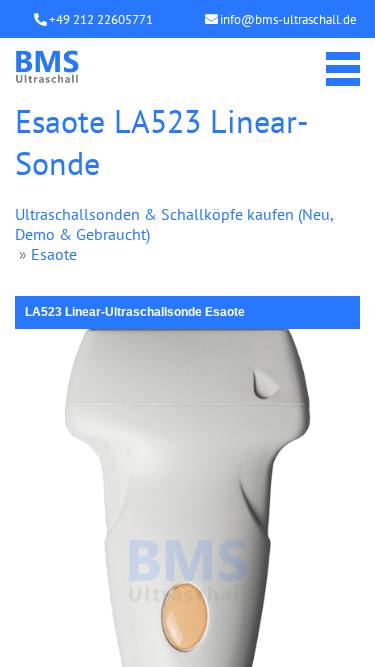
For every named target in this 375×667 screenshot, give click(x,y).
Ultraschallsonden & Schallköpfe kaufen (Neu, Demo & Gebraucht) (174, 224)
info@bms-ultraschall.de (288, 19)
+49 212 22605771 (101, 19)
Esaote (54, 254)
